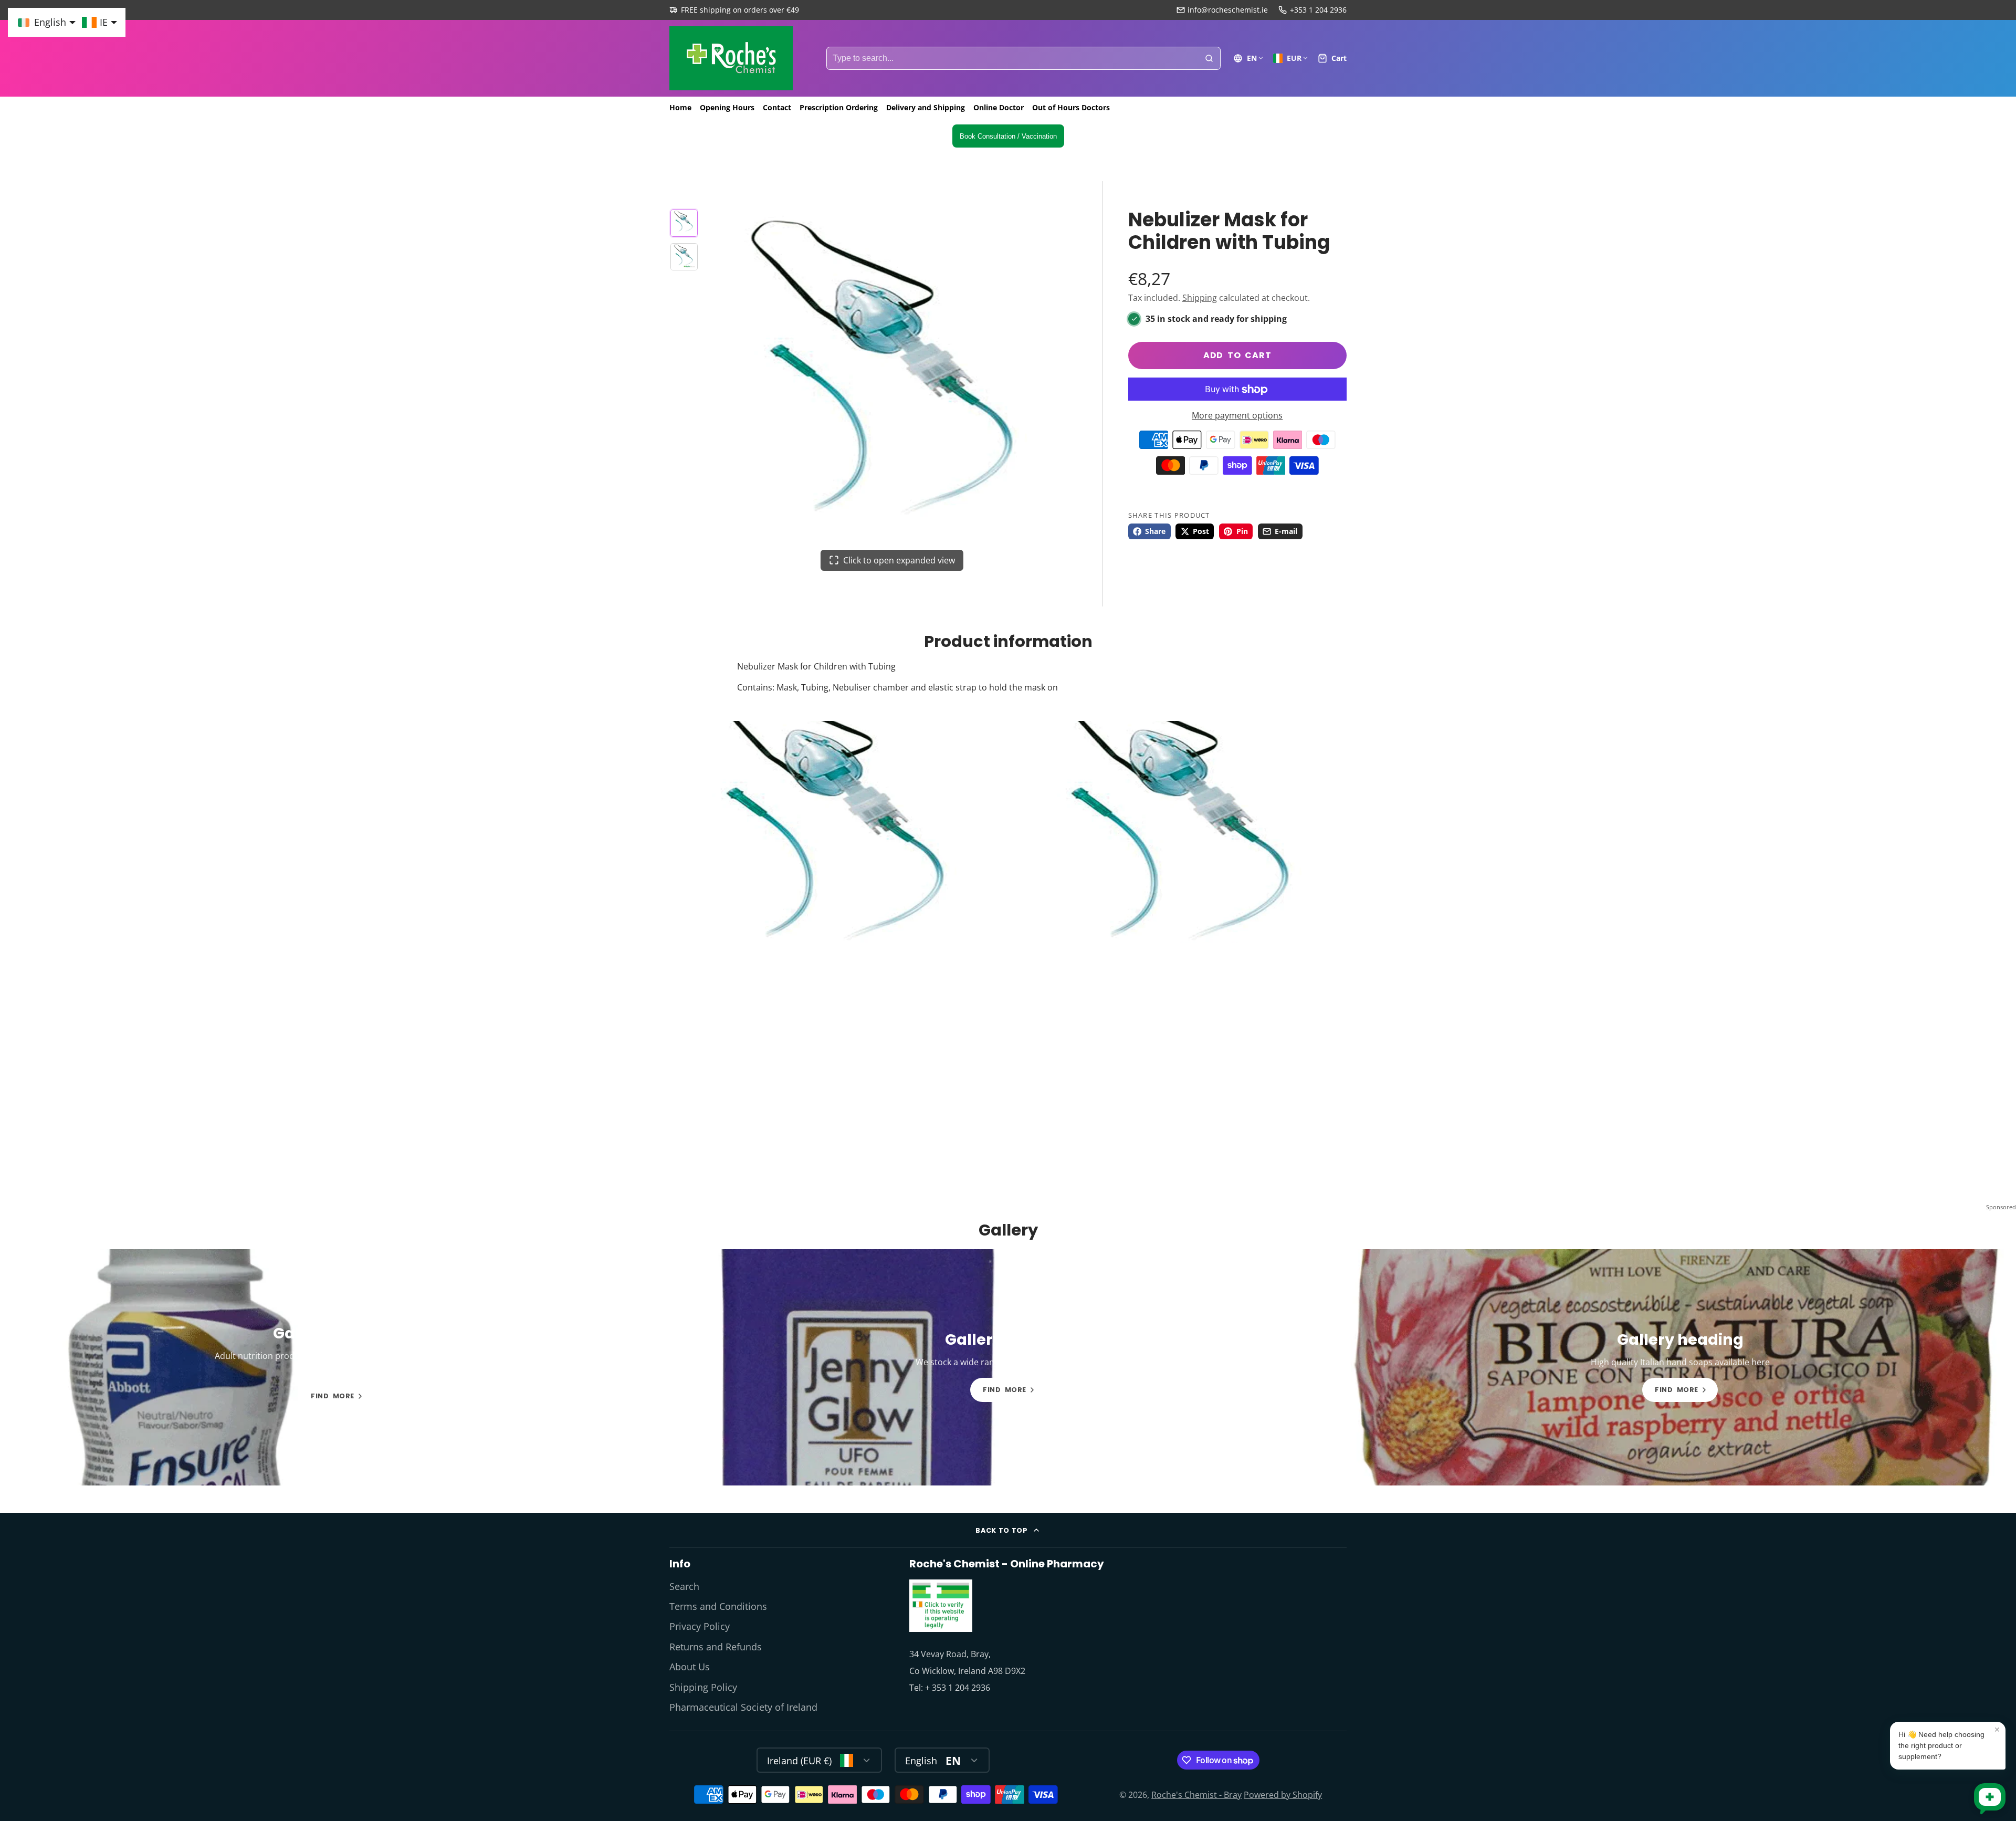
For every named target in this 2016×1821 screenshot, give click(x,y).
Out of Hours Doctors (1071, 107)
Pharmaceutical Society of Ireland (743, 1707)
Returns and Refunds (716, 1647)
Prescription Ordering (839, 107)
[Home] (731, 58)
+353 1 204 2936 (1318, 10)
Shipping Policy (703, 1687)
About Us (690, 1667)
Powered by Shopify (1283, 1795)
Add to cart (1237, 356)
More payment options (1237, 416)
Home (680, 107)
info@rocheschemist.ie (1228, 10)
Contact (777, 107)
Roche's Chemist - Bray (1196, 1795)
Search (684, 1586)
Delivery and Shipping (926, 107)
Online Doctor (999, 107)
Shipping (1200, 298)
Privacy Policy (700, 1626)
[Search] (1209, 58)
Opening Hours (727, 107)
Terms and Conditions (718, 1606)
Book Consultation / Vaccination (1008, 136)
